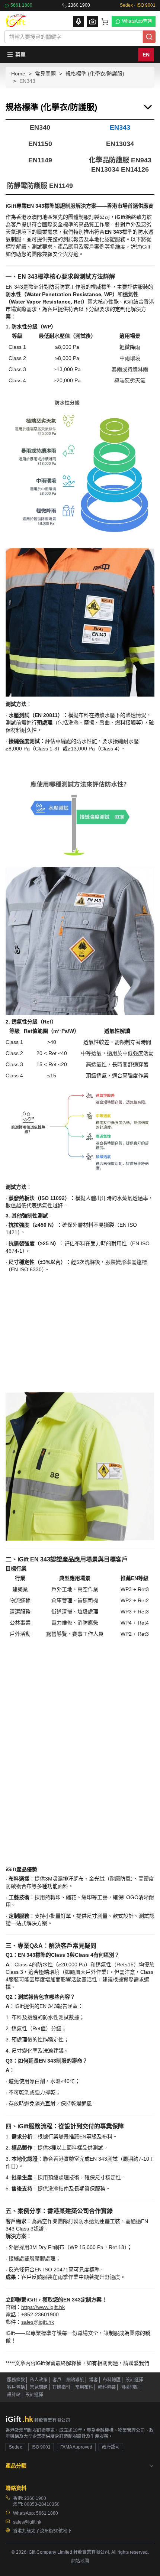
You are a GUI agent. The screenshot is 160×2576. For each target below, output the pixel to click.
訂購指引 (61, 2486)
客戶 (57, 2479)
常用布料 (84, 2486)
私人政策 (39, 2479)
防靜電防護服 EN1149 (40, 186)
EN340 (40, 127)
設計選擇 (134, 2479)
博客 (93, 2479)
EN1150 (40, 144)
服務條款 (16, 2479)
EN (146, 55)
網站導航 (75, 2479)
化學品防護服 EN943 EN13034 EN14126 (120, 165)
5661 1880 (21, 5)
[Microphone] (79, 22)
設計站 (14, 2494)
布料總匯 (112, 2479)
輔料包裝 (107, 2486)
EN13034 (120, 144)
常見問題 (45, 74)
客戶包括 (16, 2486)
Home (18, 74)
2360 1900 (79, 5)
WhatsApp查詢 (137, 21)
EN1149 (40, 160)
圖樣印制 (129, 2486)
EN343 (120, 127)
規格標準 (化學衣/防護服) (95, 74)
